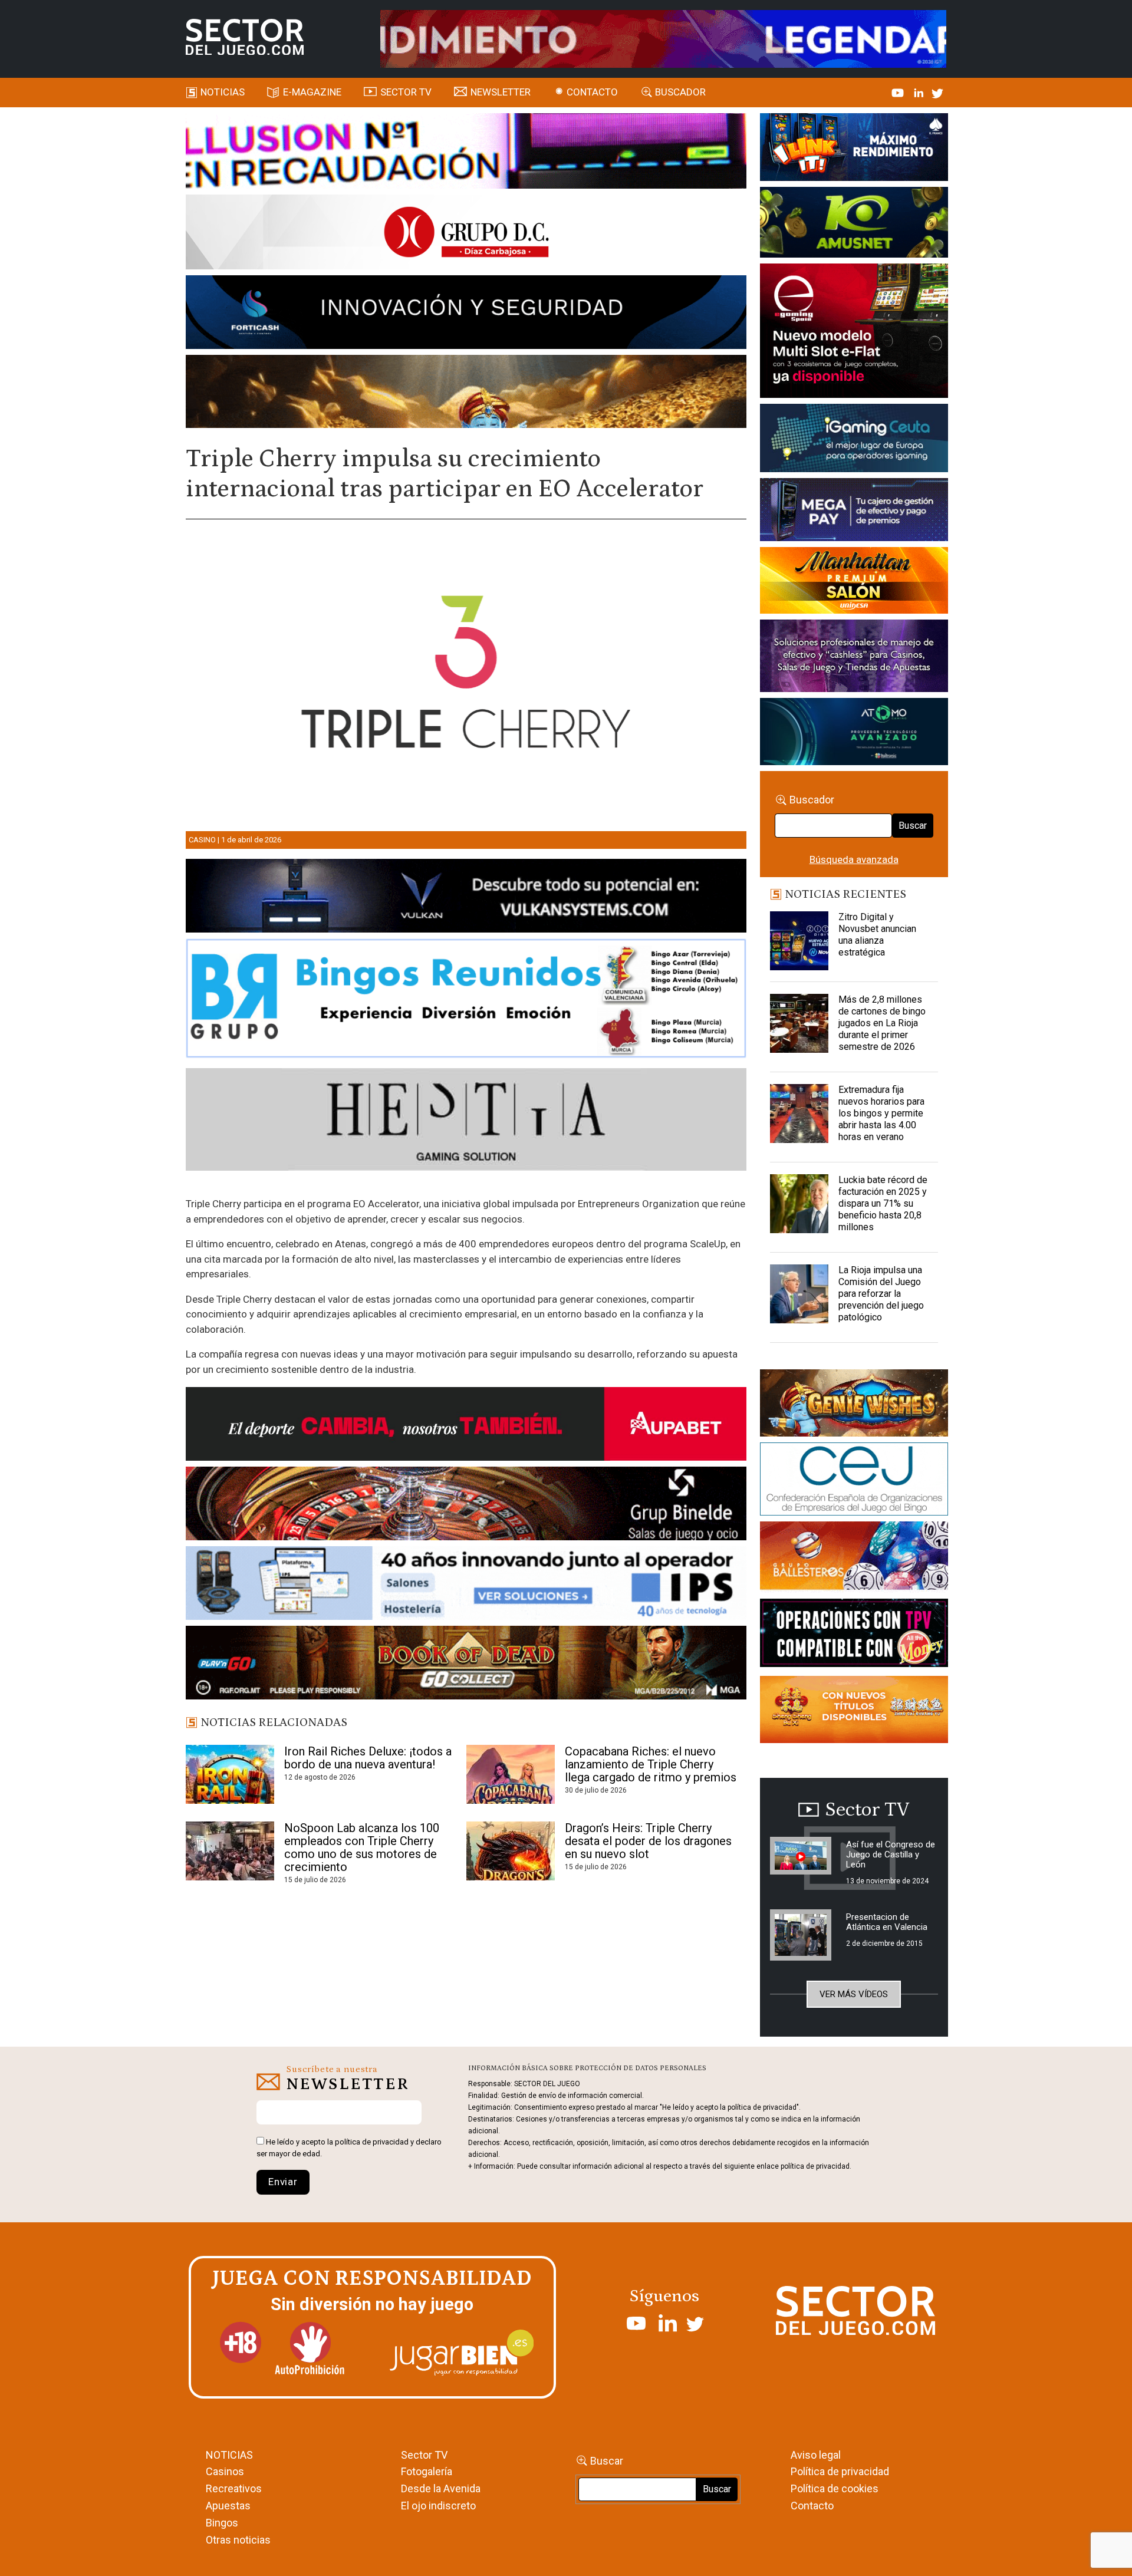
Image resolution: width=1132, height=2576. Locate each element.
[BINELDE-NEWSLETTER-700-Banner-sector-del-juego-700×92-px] (466, 1506)
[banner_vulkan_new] (466, 898)
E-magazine (312, 92)
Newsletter (501, 92)
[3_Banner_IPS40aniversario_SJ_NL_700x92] (466, 1585)
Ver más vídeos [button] (854, 1994)
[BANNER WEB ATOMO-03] (854, 734)
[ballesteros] (854, 1559)
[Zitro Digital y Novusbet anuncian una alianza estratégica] (799, 941)
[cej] (854, 1481)
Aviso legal (816, 2455)
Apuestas (228, 2506)
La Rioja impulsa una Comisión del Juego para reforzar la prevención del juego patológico (881, 1294)
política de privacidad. (816, 2166)
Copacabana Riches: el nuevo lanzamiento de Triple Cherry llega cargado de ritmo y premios (651, 1764)
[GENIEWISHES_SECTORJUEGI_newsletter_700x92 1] (466, 393)
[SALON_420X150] (854, 582)
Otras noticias (238, 2540)
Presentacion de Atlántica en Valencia (887, 1922)
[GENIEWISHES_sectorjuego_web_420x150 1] (854, 1405)
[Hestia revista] (466, 1122)
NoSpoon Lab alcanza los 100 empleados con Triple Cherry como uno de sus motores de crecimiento (362, 1847)
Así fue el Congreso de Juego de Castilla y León (891, 1854)
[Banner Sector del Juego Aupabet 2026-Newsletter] (466, 1426)
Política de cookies (835, 2488)
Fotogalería (427, 2471)
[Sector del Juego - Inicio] (245, 37)
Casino (202, 840)
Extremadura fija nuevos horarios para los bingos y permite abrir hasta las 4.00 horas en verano (881, 1113)
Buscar (913, 826)
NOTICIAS (229, 2455)
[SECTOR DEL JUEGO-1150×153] (466, 234)
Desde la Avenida (441, 2488)
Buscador (680, 92)
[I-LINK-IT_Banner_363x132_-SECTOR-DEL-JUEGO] (854, 149)
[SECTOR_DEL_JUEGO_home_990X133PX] (466, 153)
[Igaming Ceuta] (854, 440)
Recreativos (234, 2488)
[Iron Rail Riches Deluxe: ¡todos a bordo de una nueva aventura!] (230, 1774)
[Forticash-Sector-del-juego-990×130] (466, 314)
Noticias (223, 92)
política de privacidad (372, 2142)
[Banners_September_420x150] (854, 1711)
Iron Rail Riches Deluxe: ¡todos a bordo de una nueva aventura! (368, 1758)
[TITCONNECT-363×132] (854, 1635)
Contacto (592, 92)
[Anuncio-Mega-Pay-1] (854, 512)
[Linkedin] (920, 92)
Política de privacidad (840, 2471)
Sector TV (424, 2455)
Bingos (222, 2523)
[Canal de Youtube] (899, 92)
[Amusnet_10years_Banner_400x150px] (854, 225)
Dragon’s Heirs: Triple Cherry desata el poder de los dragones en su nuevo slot (648, 1841)
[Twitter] (937, 92)
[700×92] (466, 1665)
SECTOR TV (406, 92)
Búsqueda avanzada (854, 859)
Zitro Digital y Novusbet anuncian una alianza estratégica (877, 935)
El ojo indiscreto (438, 2506)
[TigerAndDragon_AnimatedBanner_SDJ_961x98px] (663, 38)
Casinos (225, 2471)
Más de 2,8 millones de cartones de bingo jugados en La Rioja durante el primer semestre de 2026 (882, 1023)
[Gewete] (854, 658)
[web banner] (854, 332)
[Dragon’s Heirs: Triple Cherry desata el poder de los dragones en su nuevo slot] (511, 1851)
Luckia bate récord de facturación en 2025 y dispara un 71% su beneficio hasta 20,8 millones (883, 1203)
